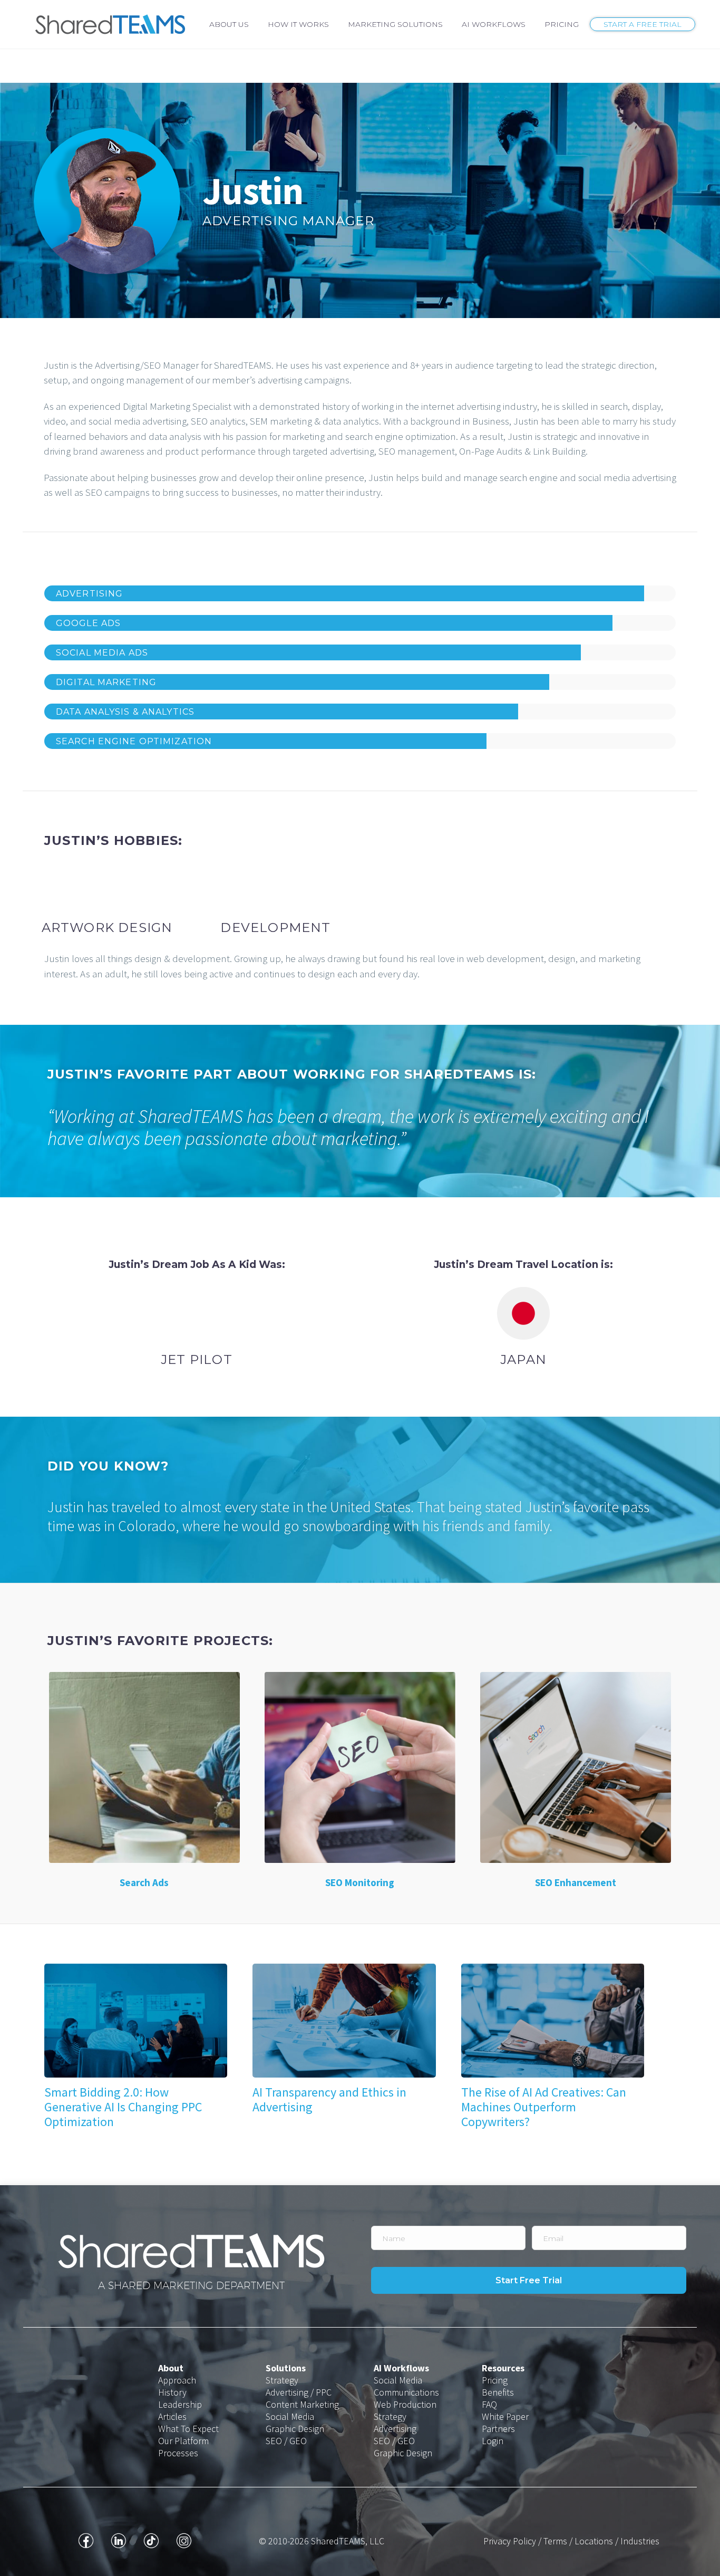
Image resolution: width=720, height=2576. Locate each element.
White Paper (505, 2416)
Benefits (498, 2392)
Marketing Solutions (395, 24)
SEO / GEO (286, 2441)
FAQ (489, 2404)
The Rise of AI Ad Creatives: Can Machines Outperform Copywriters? (544, 2107)
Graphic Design (295, 2429)
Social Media (290, 2416)
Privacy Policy (510, 2541)
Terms (555, 2541)
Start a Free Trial (643, 24)
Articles (172, 2416)
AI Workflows (494, 24)
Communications (406, 2392)
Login (493, 2441)
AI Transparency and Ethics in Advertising (329, 2099)
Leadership (180, 2404)
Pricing (562, 24)
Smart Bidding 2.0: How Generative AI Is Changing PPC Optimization (123, 2107)
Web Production (405, 2404)
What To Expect (188, 2429)
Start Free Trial (529, 2280)
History (172, 2392)
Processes (178, 2453)
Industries (640, 2541)
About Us (229, 24)
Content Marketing (302, 2404)
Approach (177, 2380)
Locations (594, 2541)
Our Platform (183, 2441)
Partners (498, 2429)
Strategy (282, 2380)
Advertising (395, 2429)
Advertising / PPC (299, 2392)
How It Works (298, 24)
